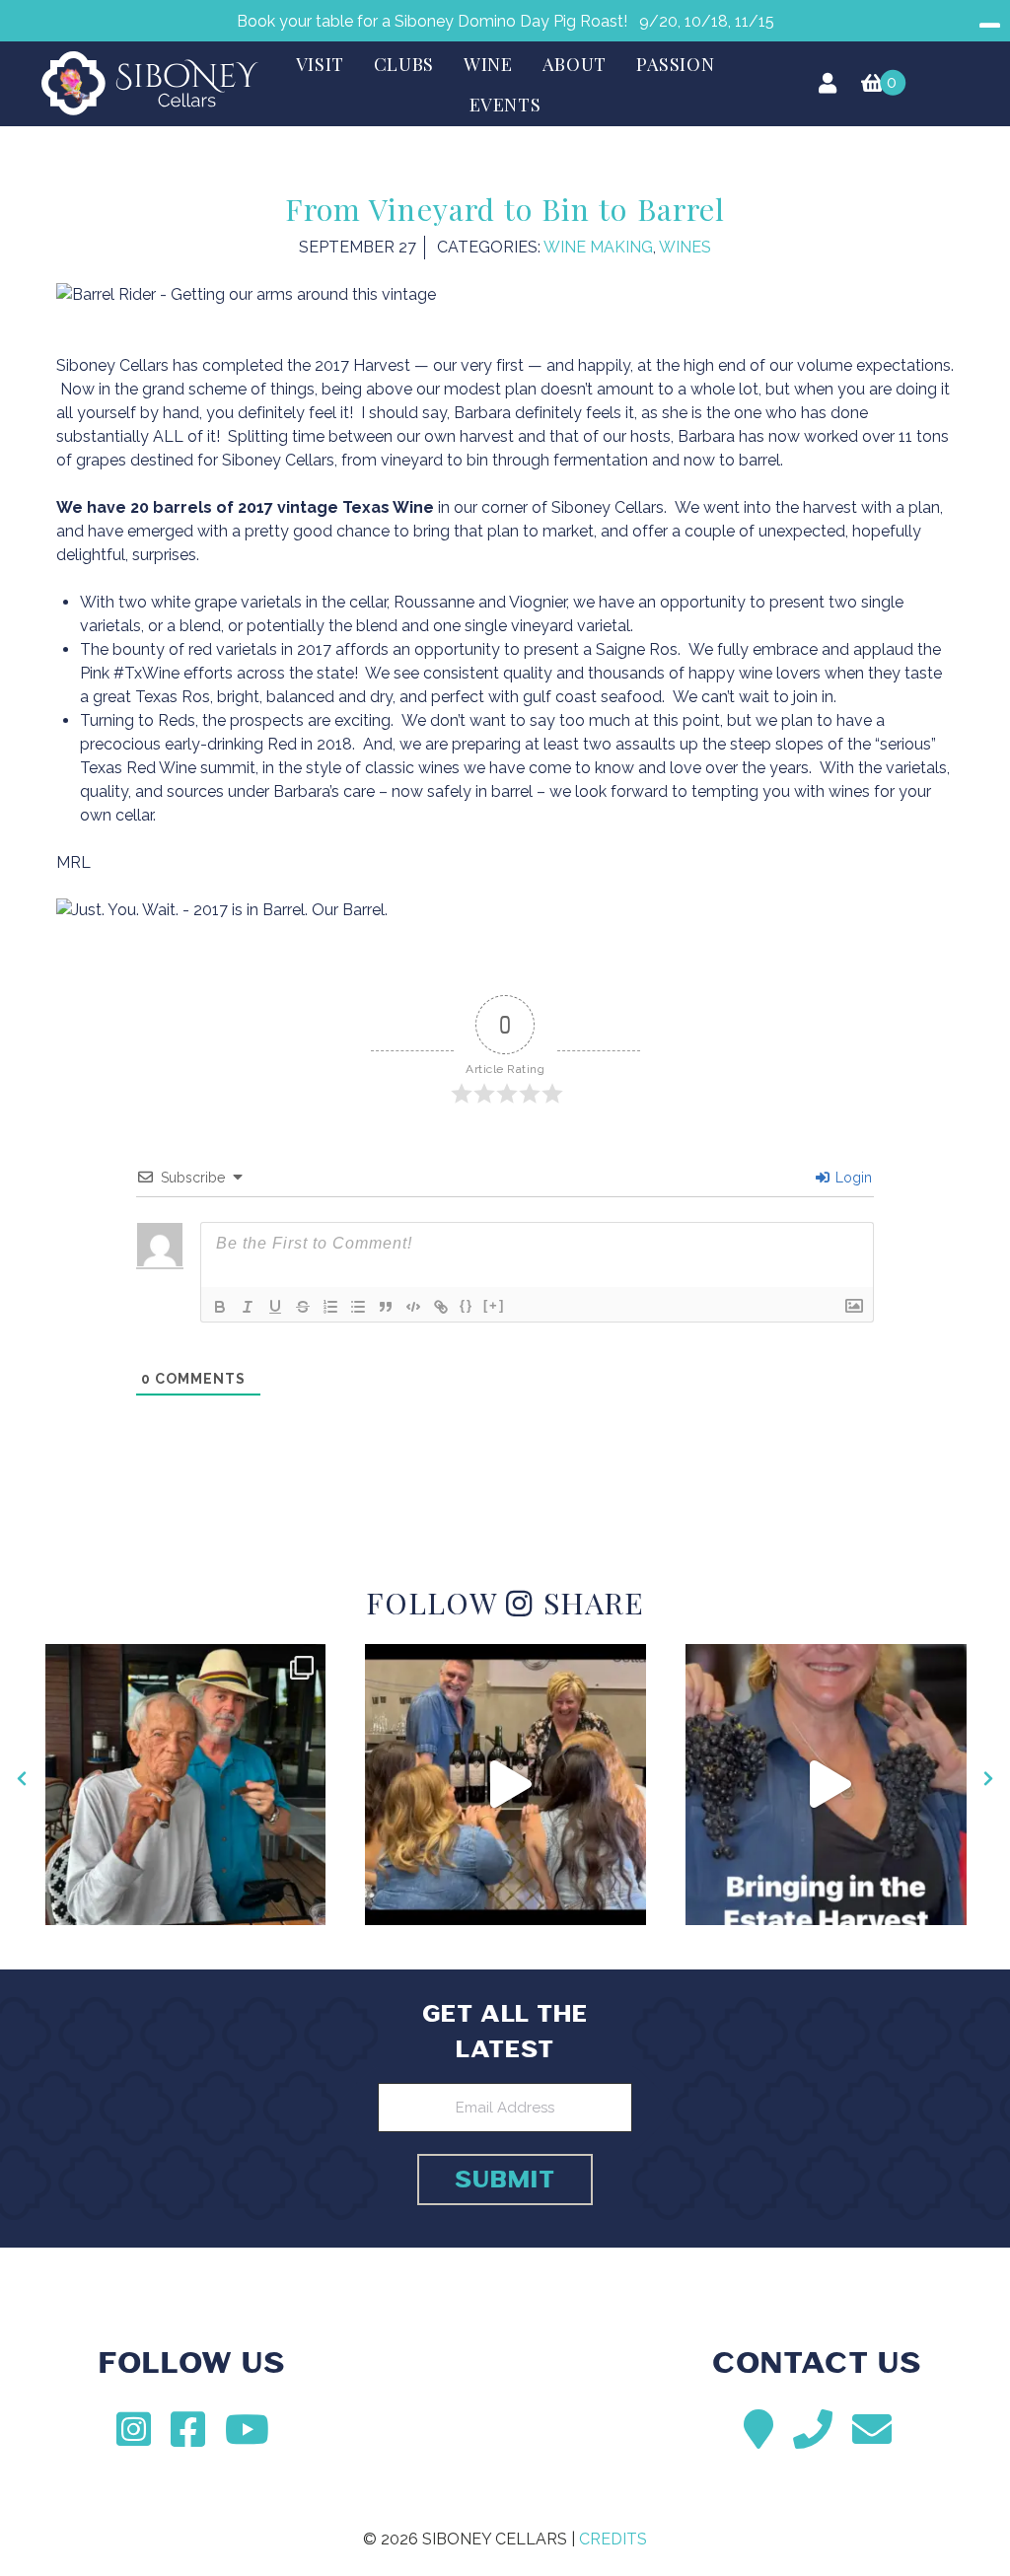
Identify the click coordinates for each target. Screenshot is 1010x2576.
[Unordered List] (358, 1307)
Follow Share (505, 1602)
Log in (827, 82)
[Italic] (248, 1307)
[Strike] (303, 1307)
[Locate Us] (758, 2430)
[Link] (441, 1307)
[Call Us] (813, 2430)
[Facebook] (188, 2430)
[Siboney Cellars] (505, 2389)
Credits (613, 2539)
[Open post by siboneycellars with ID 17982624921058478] (186, 1785)
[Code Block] (413, 1307)
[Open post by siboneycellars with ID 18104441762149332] (505, 1785)
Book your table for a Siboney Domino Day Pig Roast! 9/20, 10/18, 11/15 (505, 21)
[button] (23, 1779)
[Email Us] (872, 2430)
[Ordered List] (330, 1307)
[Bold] (220, 1307)
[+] (494, 1305)
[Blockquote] (386, 1307)
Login (852, 1178)
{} (467, 1305)
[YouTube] (247, 2430)
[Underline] (275, 1307)
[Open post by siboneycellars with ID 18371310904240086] (826, 1785)
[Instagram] (134, 2430)
